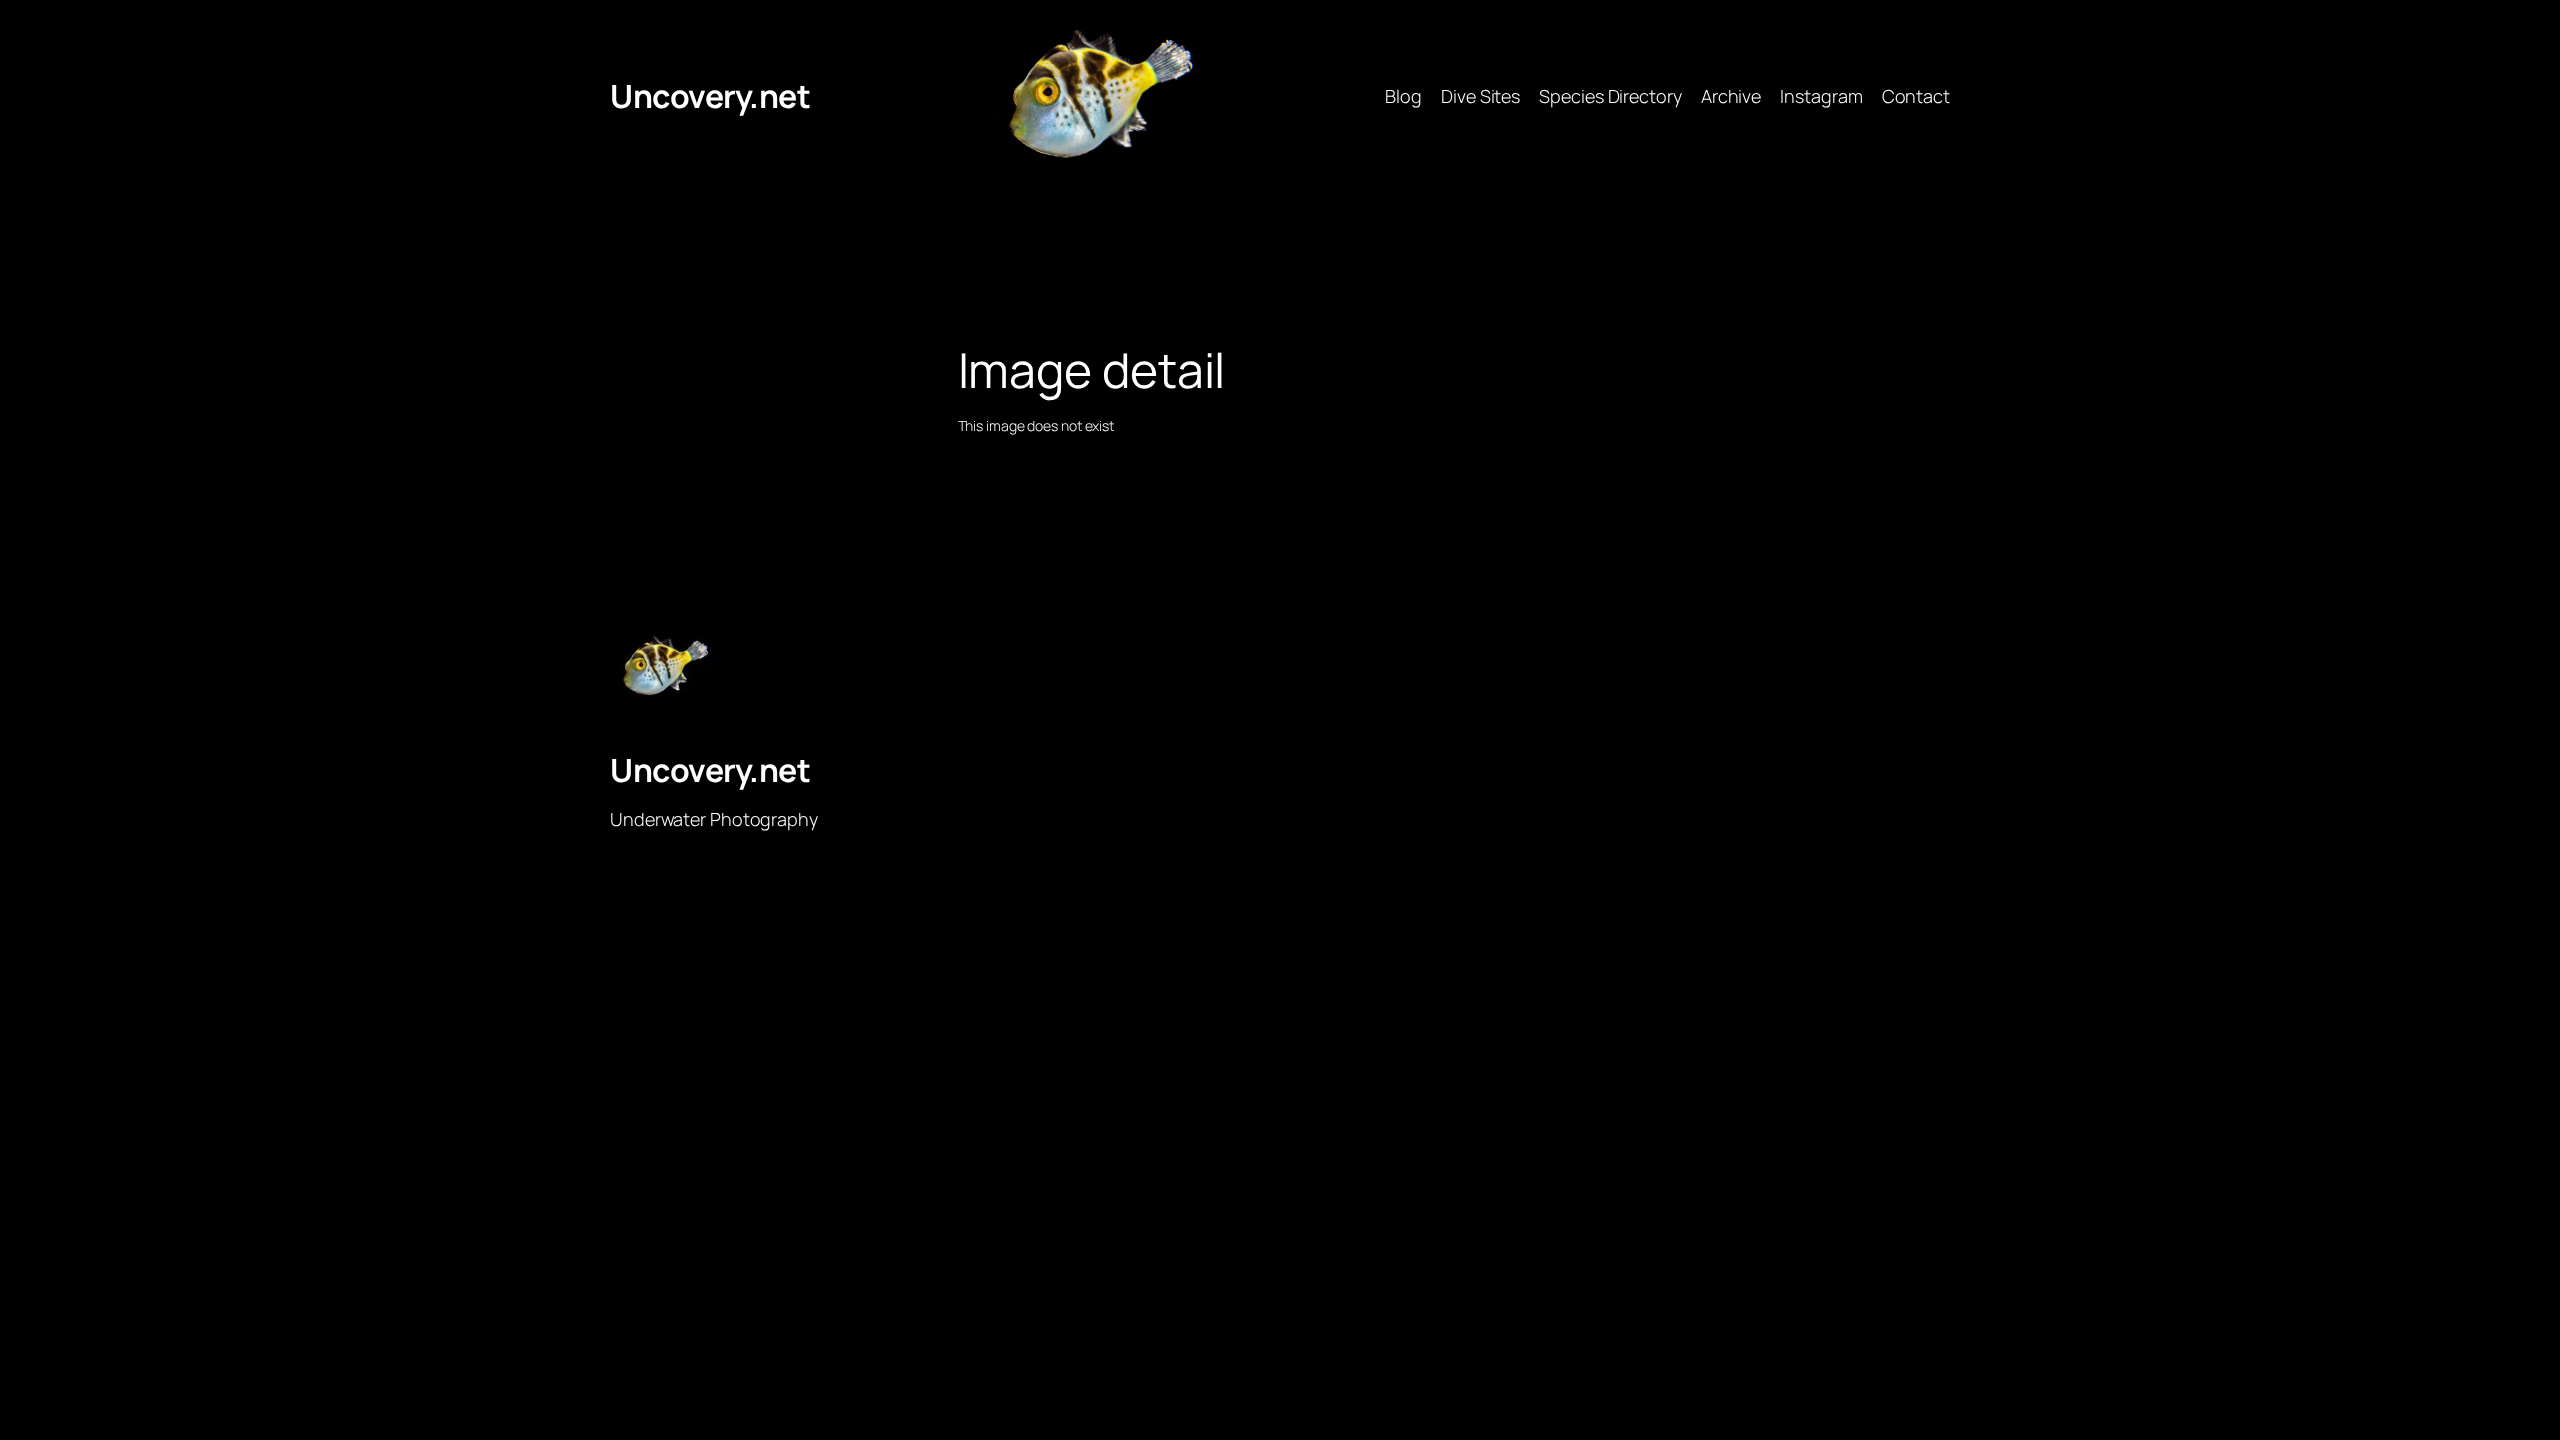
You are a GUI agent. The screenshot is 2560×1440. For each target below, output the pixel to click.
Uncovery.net (710, 96)
